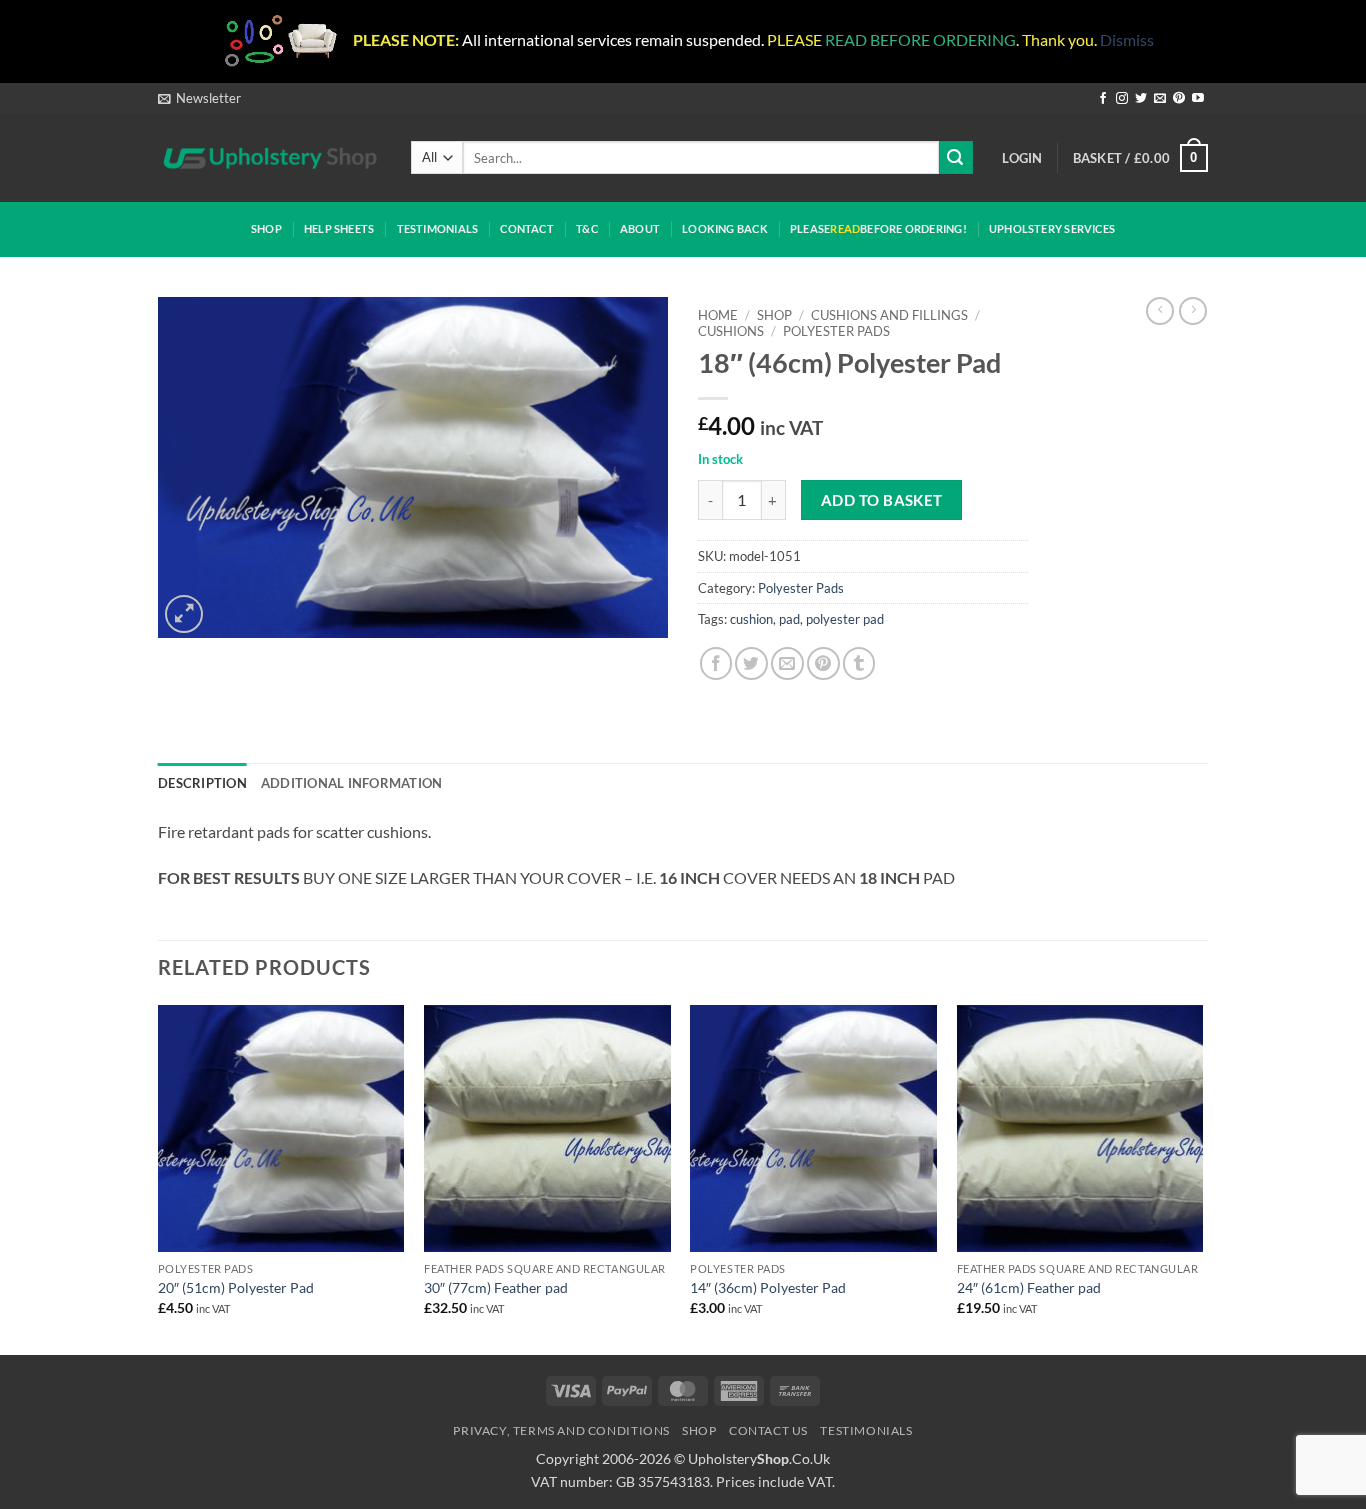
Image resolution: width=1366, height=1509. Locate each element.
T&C (587, 228)
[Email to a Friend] (787, 663)
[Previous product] (1193, 311)
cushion (751, 619)
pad (789, 619)
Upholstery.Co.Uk (759, 1458)
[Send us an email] (1160, 99)
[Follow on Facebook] (1103, 99)
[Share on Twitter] (751, 663)
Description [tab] (202, 783)
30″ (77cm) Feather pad (496, 1287)
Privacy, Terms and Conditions (561, 1430)
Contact (527, 228)
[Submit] (956, 157)
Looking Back (725, 228)
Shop (266, 228)
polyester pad (845, 619)
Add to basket (882, 500)
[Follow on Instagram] (1122, 99)
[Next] (1202, 1178)
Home (718, 315)
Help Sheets (339, 228)
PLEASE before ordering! (878, 228)
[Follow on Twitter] (1141, 99)
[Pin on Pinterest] (823, 663)
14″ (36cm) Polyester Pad (768, 1287)
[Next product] (1160, 311)
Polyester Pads (836, 331)
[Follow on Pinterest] (1179, 99)
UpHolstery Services (1052, 228)
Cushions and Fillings (889, 315)
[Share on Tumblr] (859, 663)
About (640, 228)
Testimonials (438, 228)
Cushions (731, 331)
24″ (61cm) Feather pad (1029, 1287)
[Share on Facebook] (716, 663)
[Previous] (159, 1178)
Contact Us (768, 1430)
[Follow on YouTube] (1198, 99)
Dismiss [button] (1127, 39)
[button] (199, 98)
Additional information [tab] (352, 783)
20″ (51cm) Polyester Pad (236, 1287)
